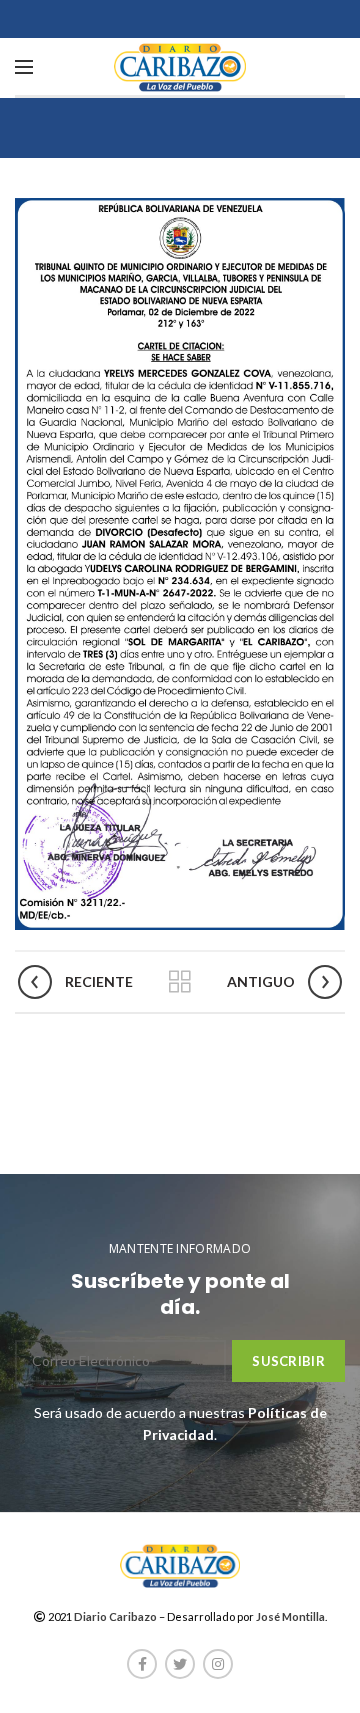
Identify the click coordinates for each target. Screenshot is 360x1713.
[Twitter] (180, 1664)
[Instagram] (218, 1664)
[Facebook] (142, 1664)
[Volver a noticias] (180, 982)
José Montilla (290, 1616)
